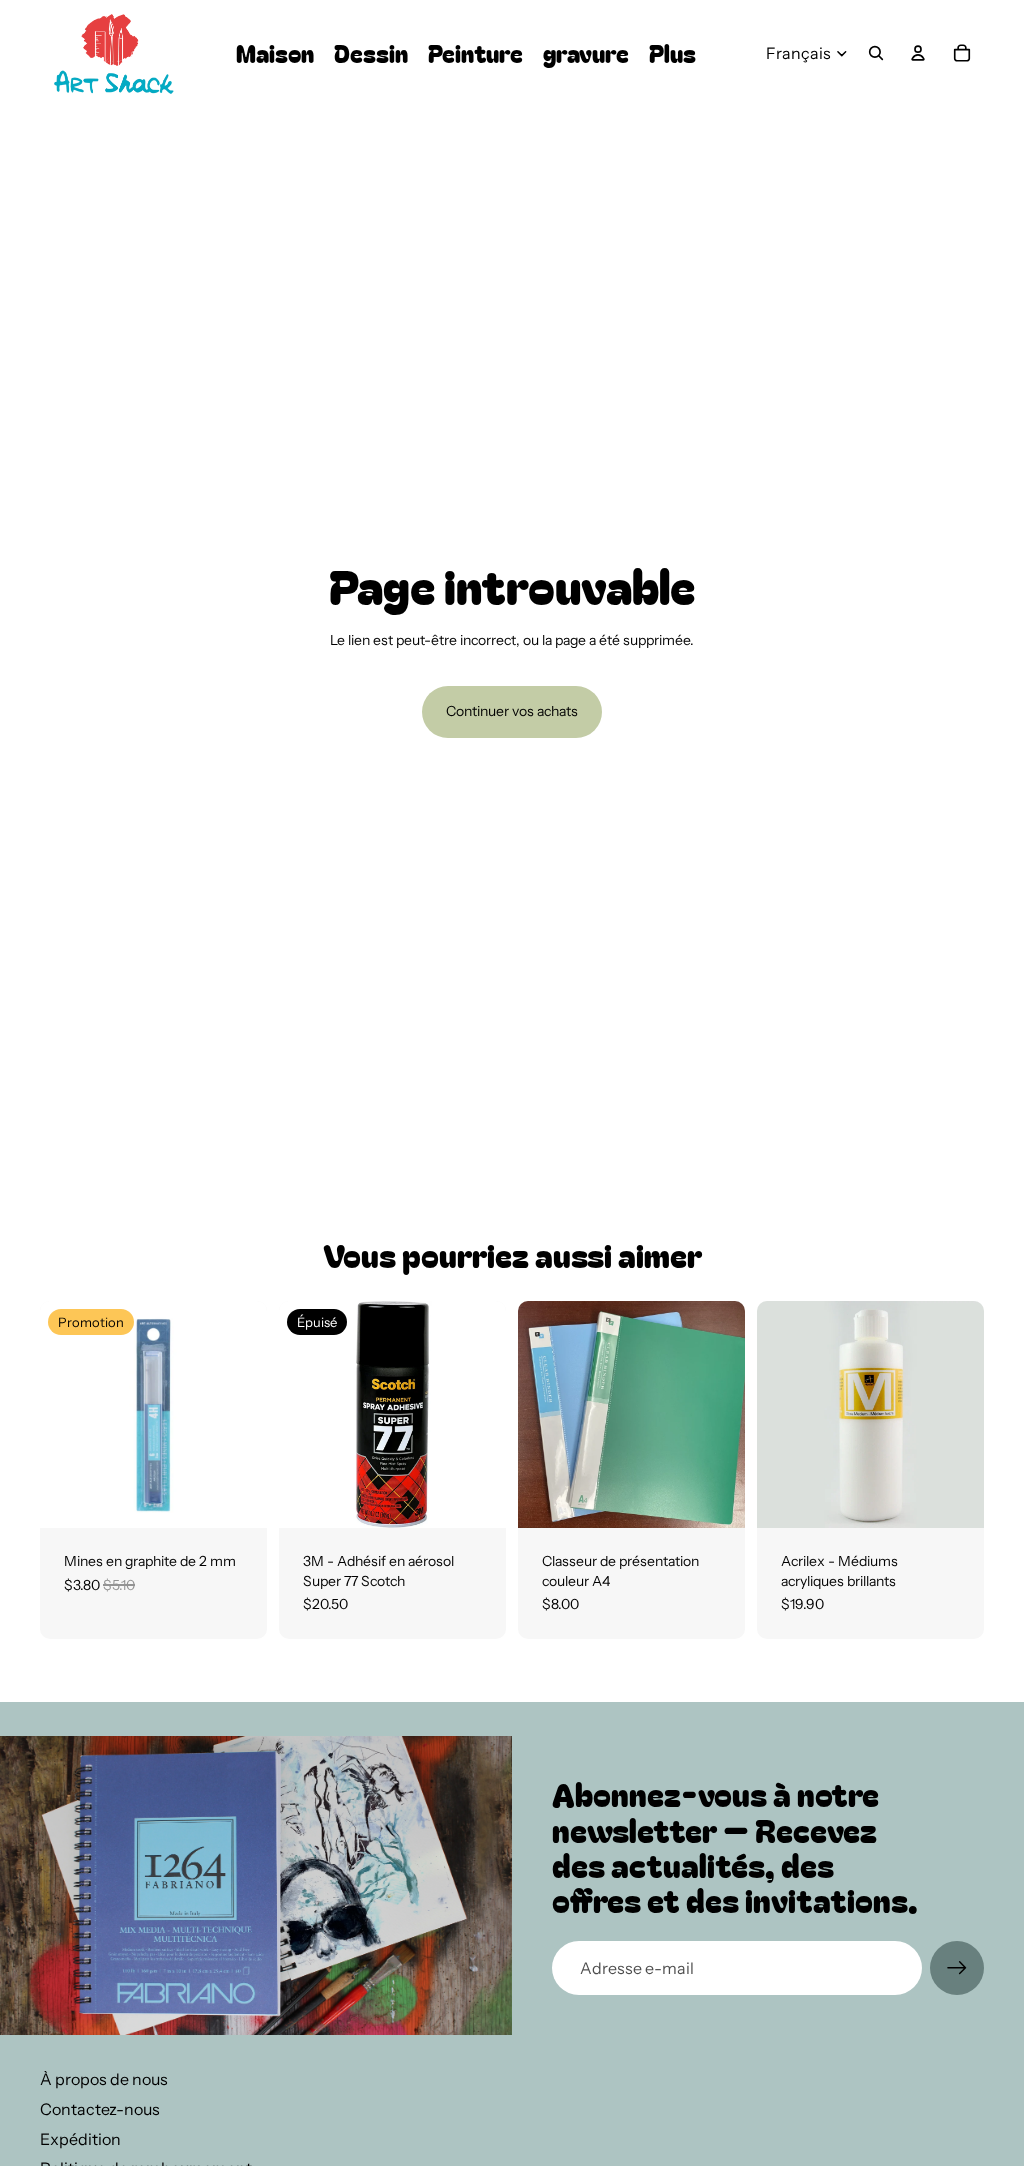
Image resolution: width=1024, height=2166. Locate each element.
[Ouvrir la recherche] (876, 53)
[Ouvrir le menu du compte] (918, 53)
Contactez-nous (100, 2109)
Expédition (80, 2139)
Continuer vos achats (512, 711)
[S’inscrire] (957, 1968)
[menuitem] (672, 53)
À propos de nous (104, 2079)
